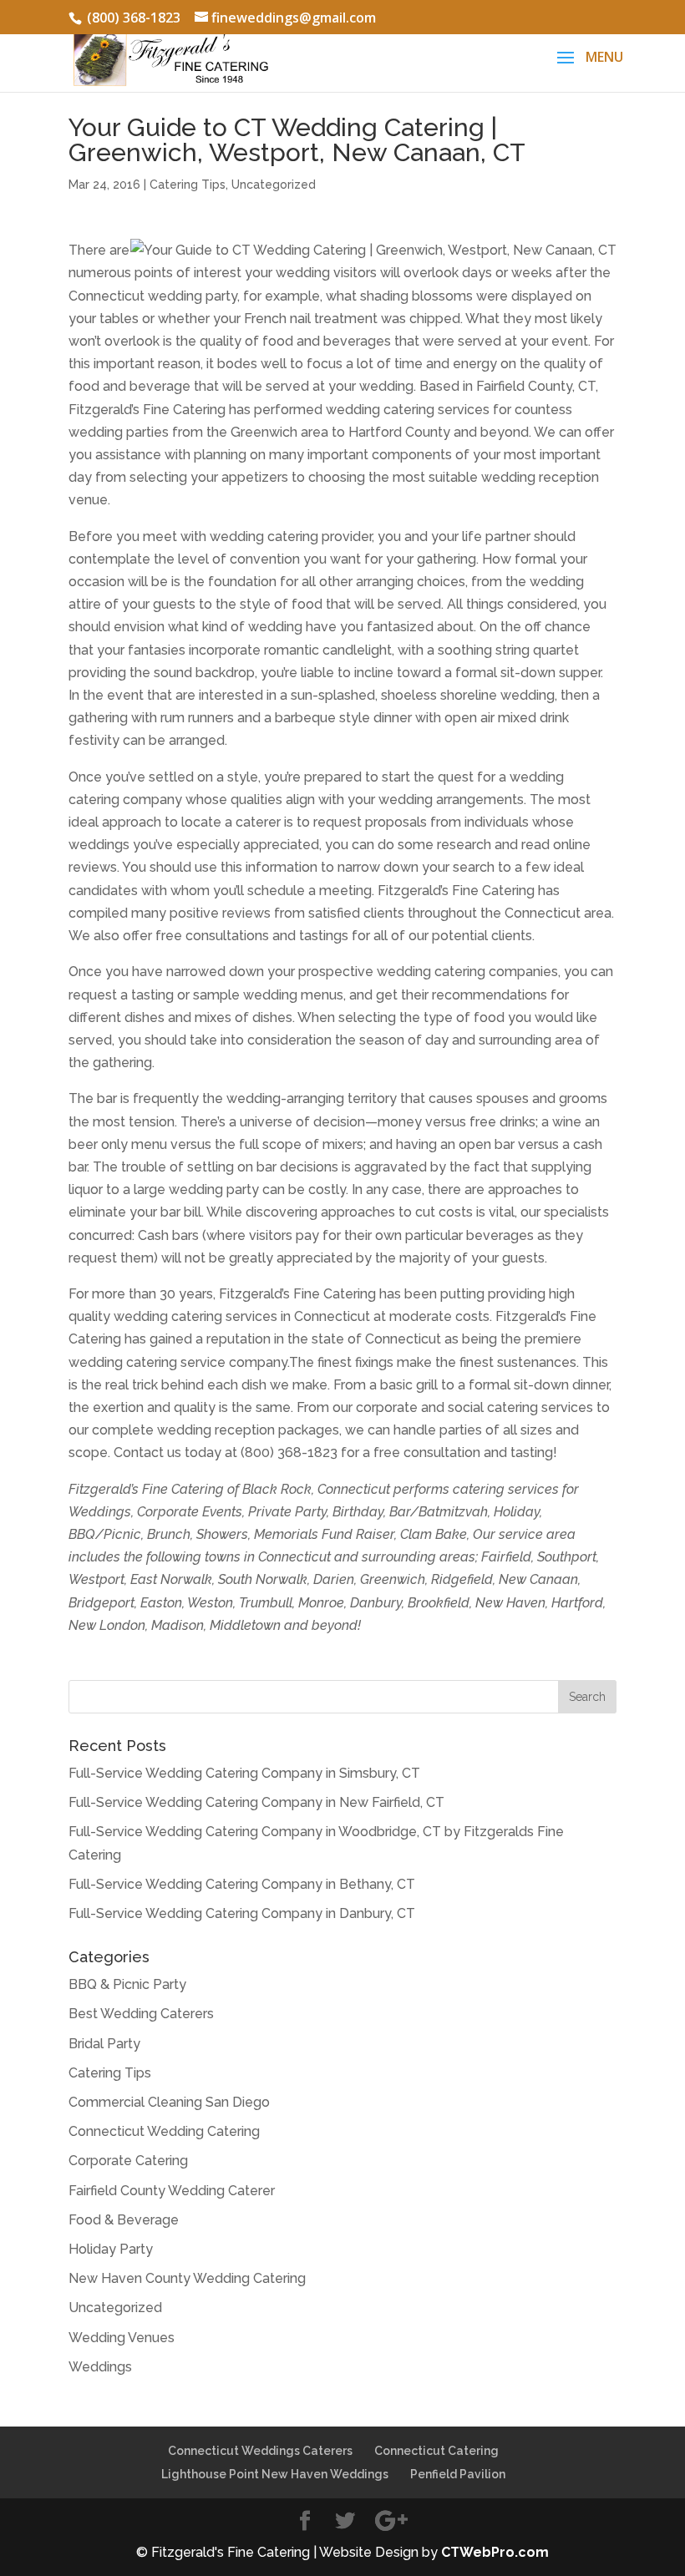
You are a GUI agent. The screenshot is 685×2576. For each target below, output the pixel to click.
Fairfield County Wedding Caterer (172, 2191)
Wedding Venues (122, 2338)
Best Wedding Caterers (141, 2014)
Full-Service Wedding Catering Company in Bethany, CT (242, 1884)
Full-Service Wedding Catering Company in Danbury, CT (242, 1913)
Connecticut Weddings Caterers (260, 2451)
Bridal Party (104, 2044)
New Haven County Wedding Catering (187, 2278)
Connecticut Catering (436, 2451)
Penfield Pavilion (458, 2474)
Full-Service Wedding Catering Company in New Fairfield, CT (256, 1802)
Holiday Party (111, 2249)
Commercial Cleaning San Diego (169, 2102)
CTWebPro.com (495, 2552)
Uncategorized (274, 185)
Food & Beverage (124, 2220)
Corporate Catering (128, 2161)
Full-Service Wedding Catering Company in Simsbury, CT (244, 1773)
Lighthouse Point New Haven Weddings (275, 2474)
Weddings (100, 2367)
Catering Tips (188, 185)
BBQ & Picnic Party (127, 1984)
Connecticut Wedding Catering (164, 2131)
